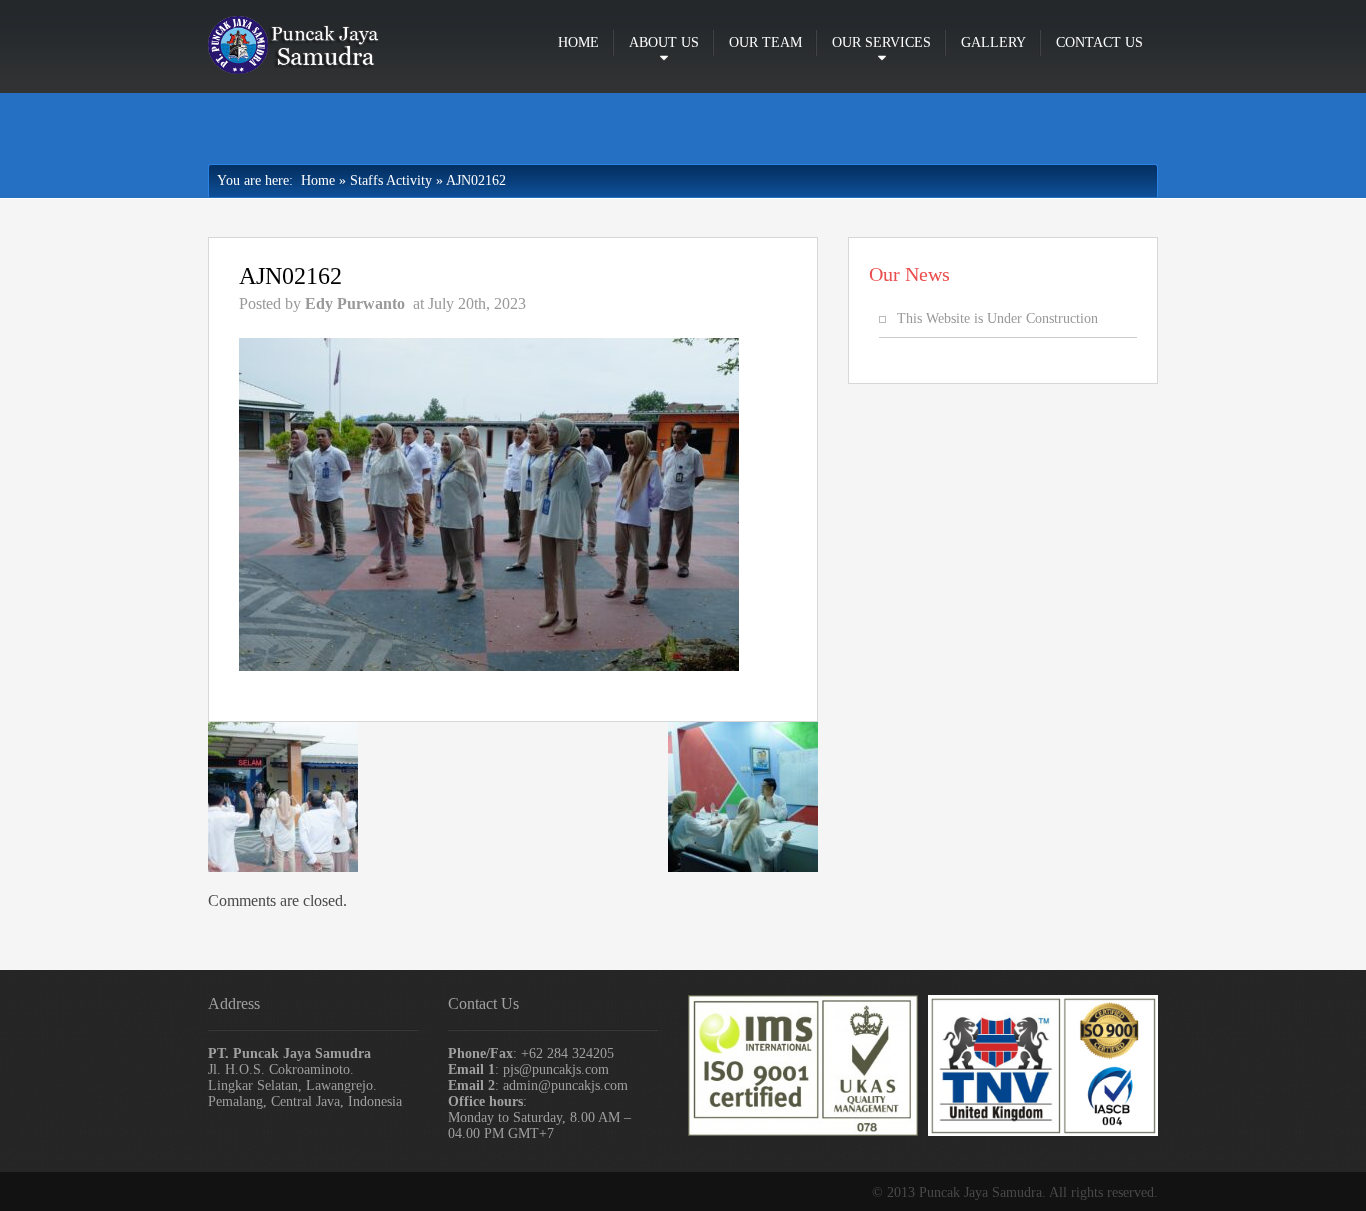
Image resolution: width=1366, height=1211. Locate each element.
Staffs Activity (391, 180)
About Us (664, 42)
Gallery (993, 42)
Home (578, 42)
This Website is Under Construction (997, 318)
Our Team (765, 42)
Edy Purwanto (355, 303)
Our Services (881, 42)
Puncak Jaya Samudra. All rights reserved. (1038, 1192)
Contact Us (1099, 42)
